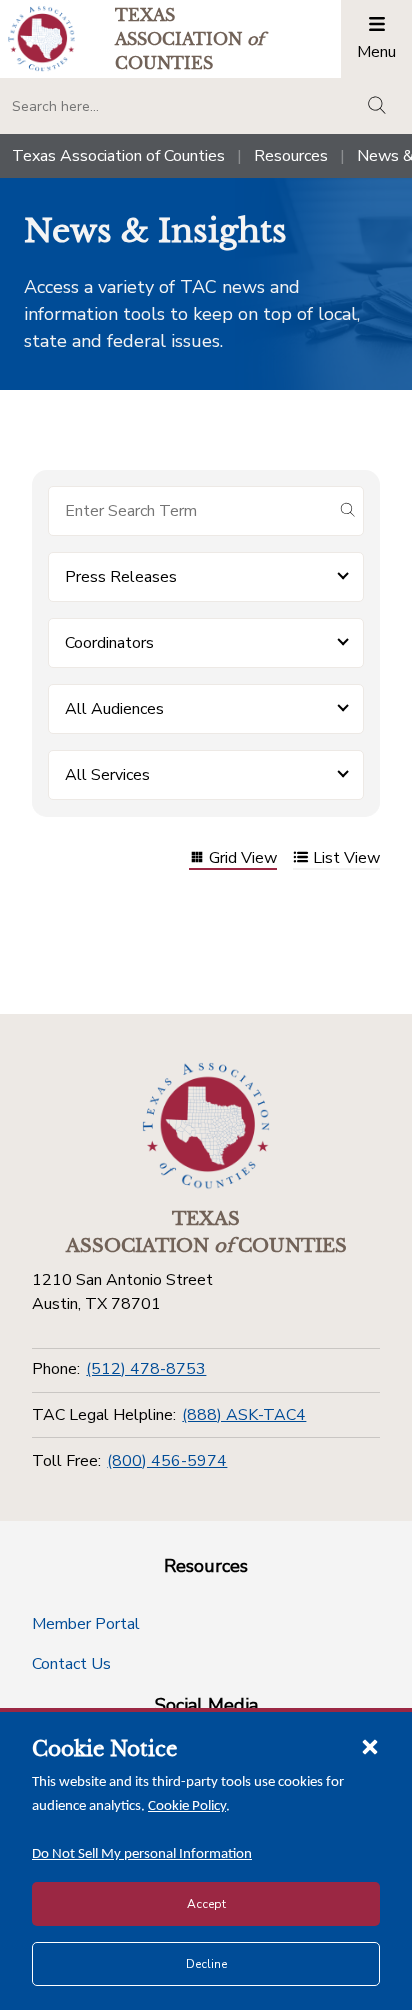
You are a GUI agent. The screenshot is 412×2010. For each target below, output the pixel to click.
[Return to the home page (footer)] (206, 1126)
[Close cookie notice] (370, 1746)
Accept (206, 1904)
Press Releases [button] (121, 577)
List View (346, 859)
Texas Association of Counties (118, 156)
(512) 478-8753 (146, 1369)
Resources (291, 156)
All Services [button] (107, 775)
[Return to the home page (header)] (41, 38)
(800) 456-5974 (167, 1461)
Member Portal (86, 1624)
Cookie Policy (187, 1806)
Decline (206, 1964)
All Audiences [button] (114, 709)
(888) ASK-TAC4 (244, 1415)
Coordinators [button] (109, 643)
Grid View (243, 859)
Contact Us (71, 1664)
